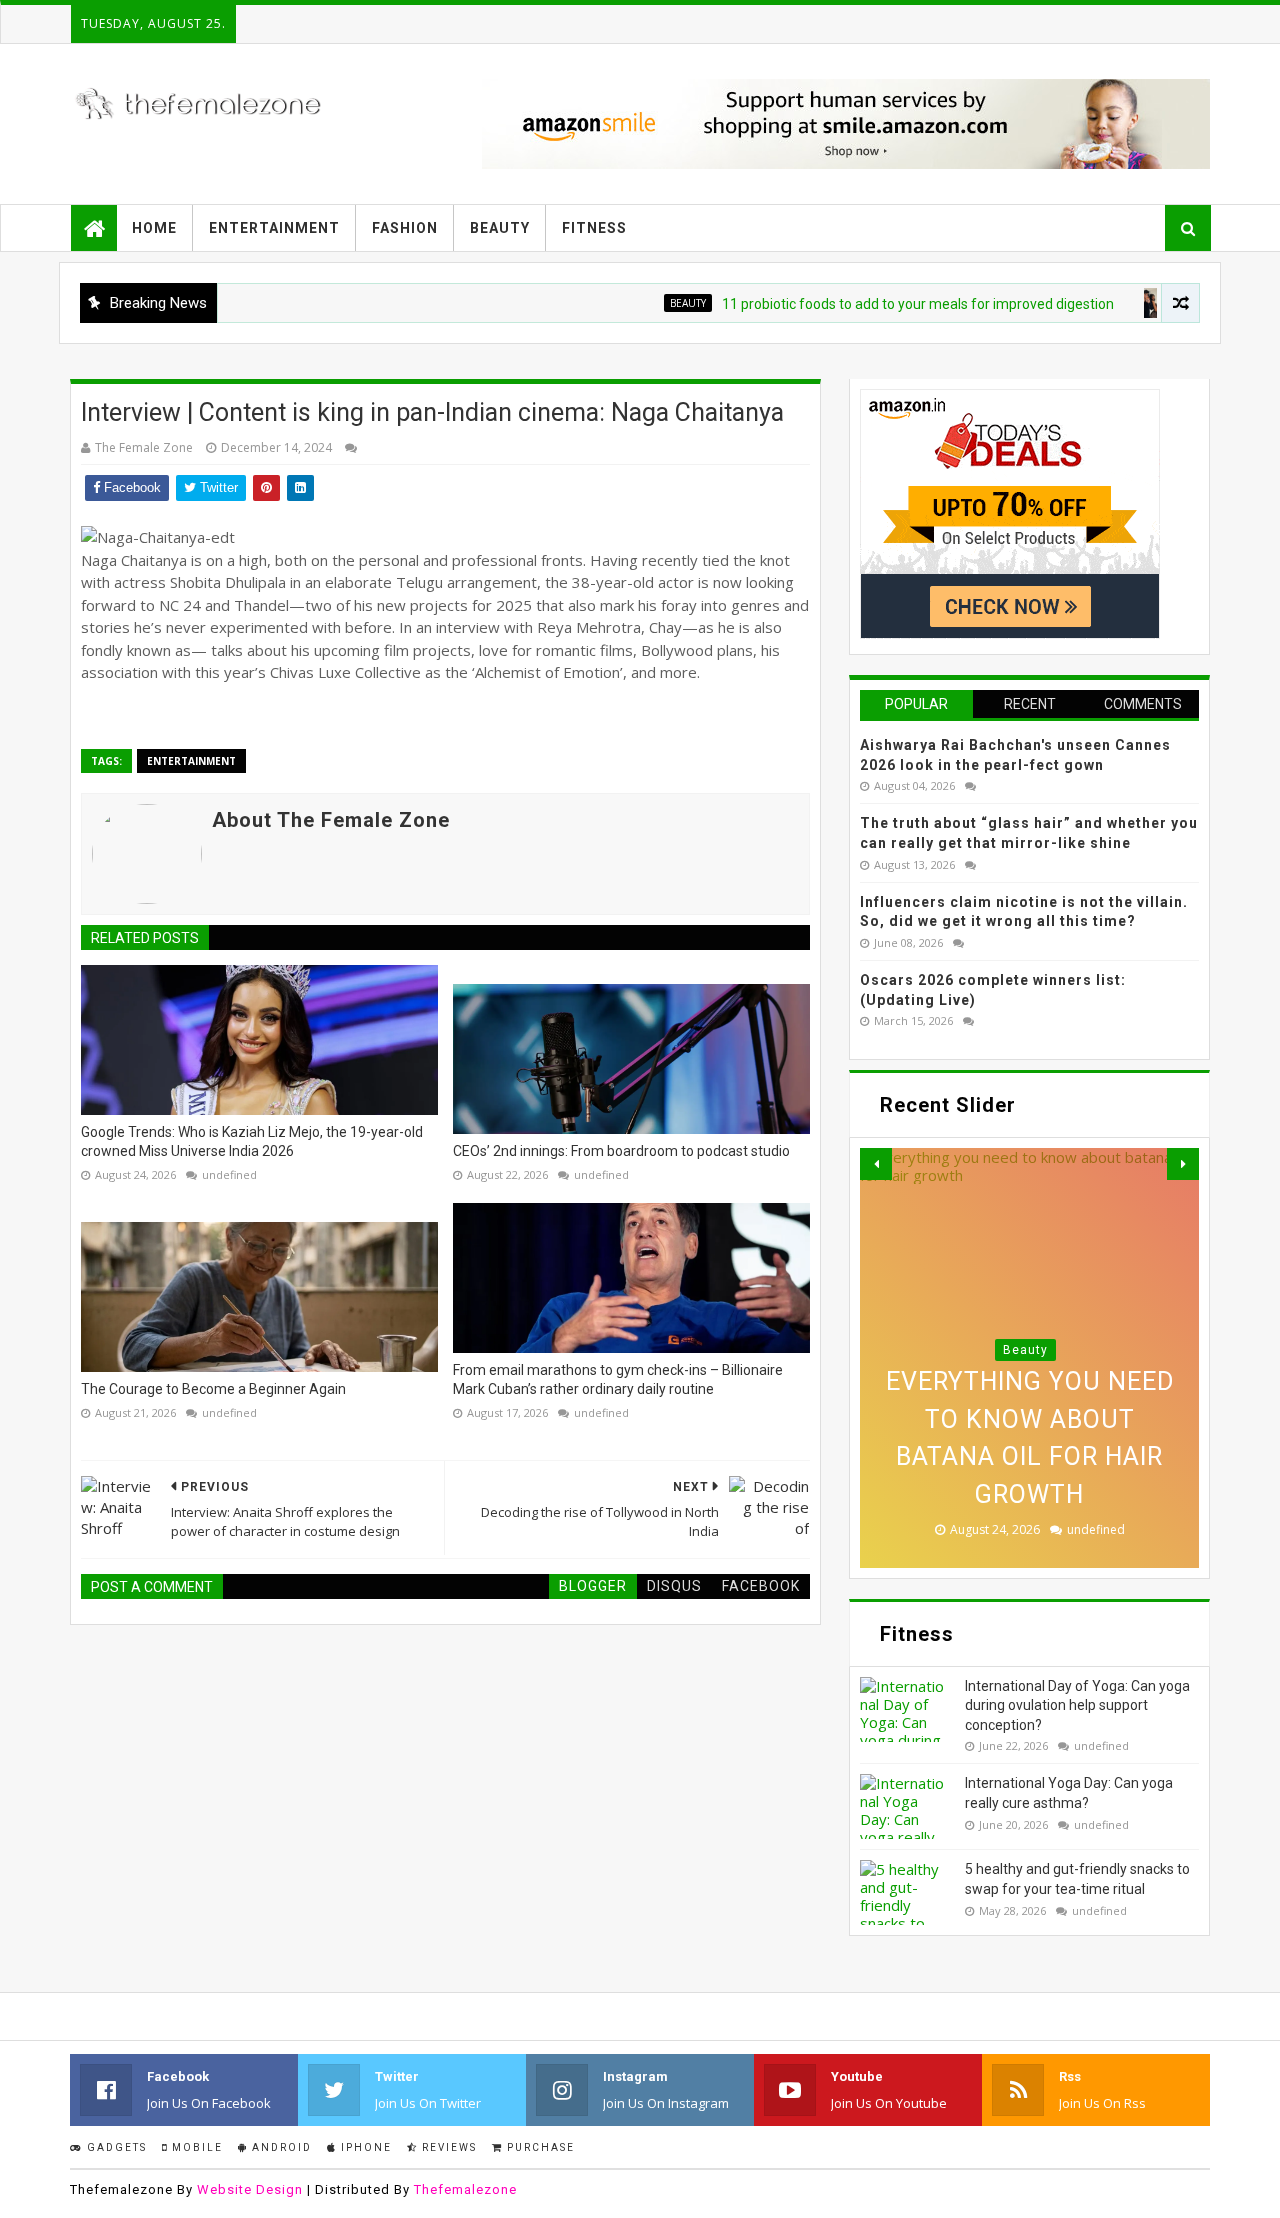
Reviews (447, 2147)
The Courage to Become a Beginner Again (213, 1389)
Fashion (405, 228)
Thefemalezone (465, 2189)
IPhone (364, 2147)
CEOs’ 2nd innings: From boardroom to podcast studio (621, 1151)
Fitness (594, 228)
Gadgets (115, 2147)
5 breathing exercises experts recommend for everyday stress (1029, 1457)
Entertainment (274, 228)
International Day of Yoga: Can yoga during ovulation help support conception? (1077, 1705)
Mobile (195, 2147)
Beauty (500, 228)
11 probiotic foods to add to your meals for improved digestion (866, 304)
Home (154, 228)
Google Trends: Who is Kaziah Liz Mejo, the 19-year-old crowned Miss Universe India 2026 (252, 1142)
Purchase (539, 2147)
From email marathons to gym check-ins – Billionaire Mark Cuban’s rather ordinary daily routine (618, 1380)
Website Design (250, 2189)
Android (280, 2147)
